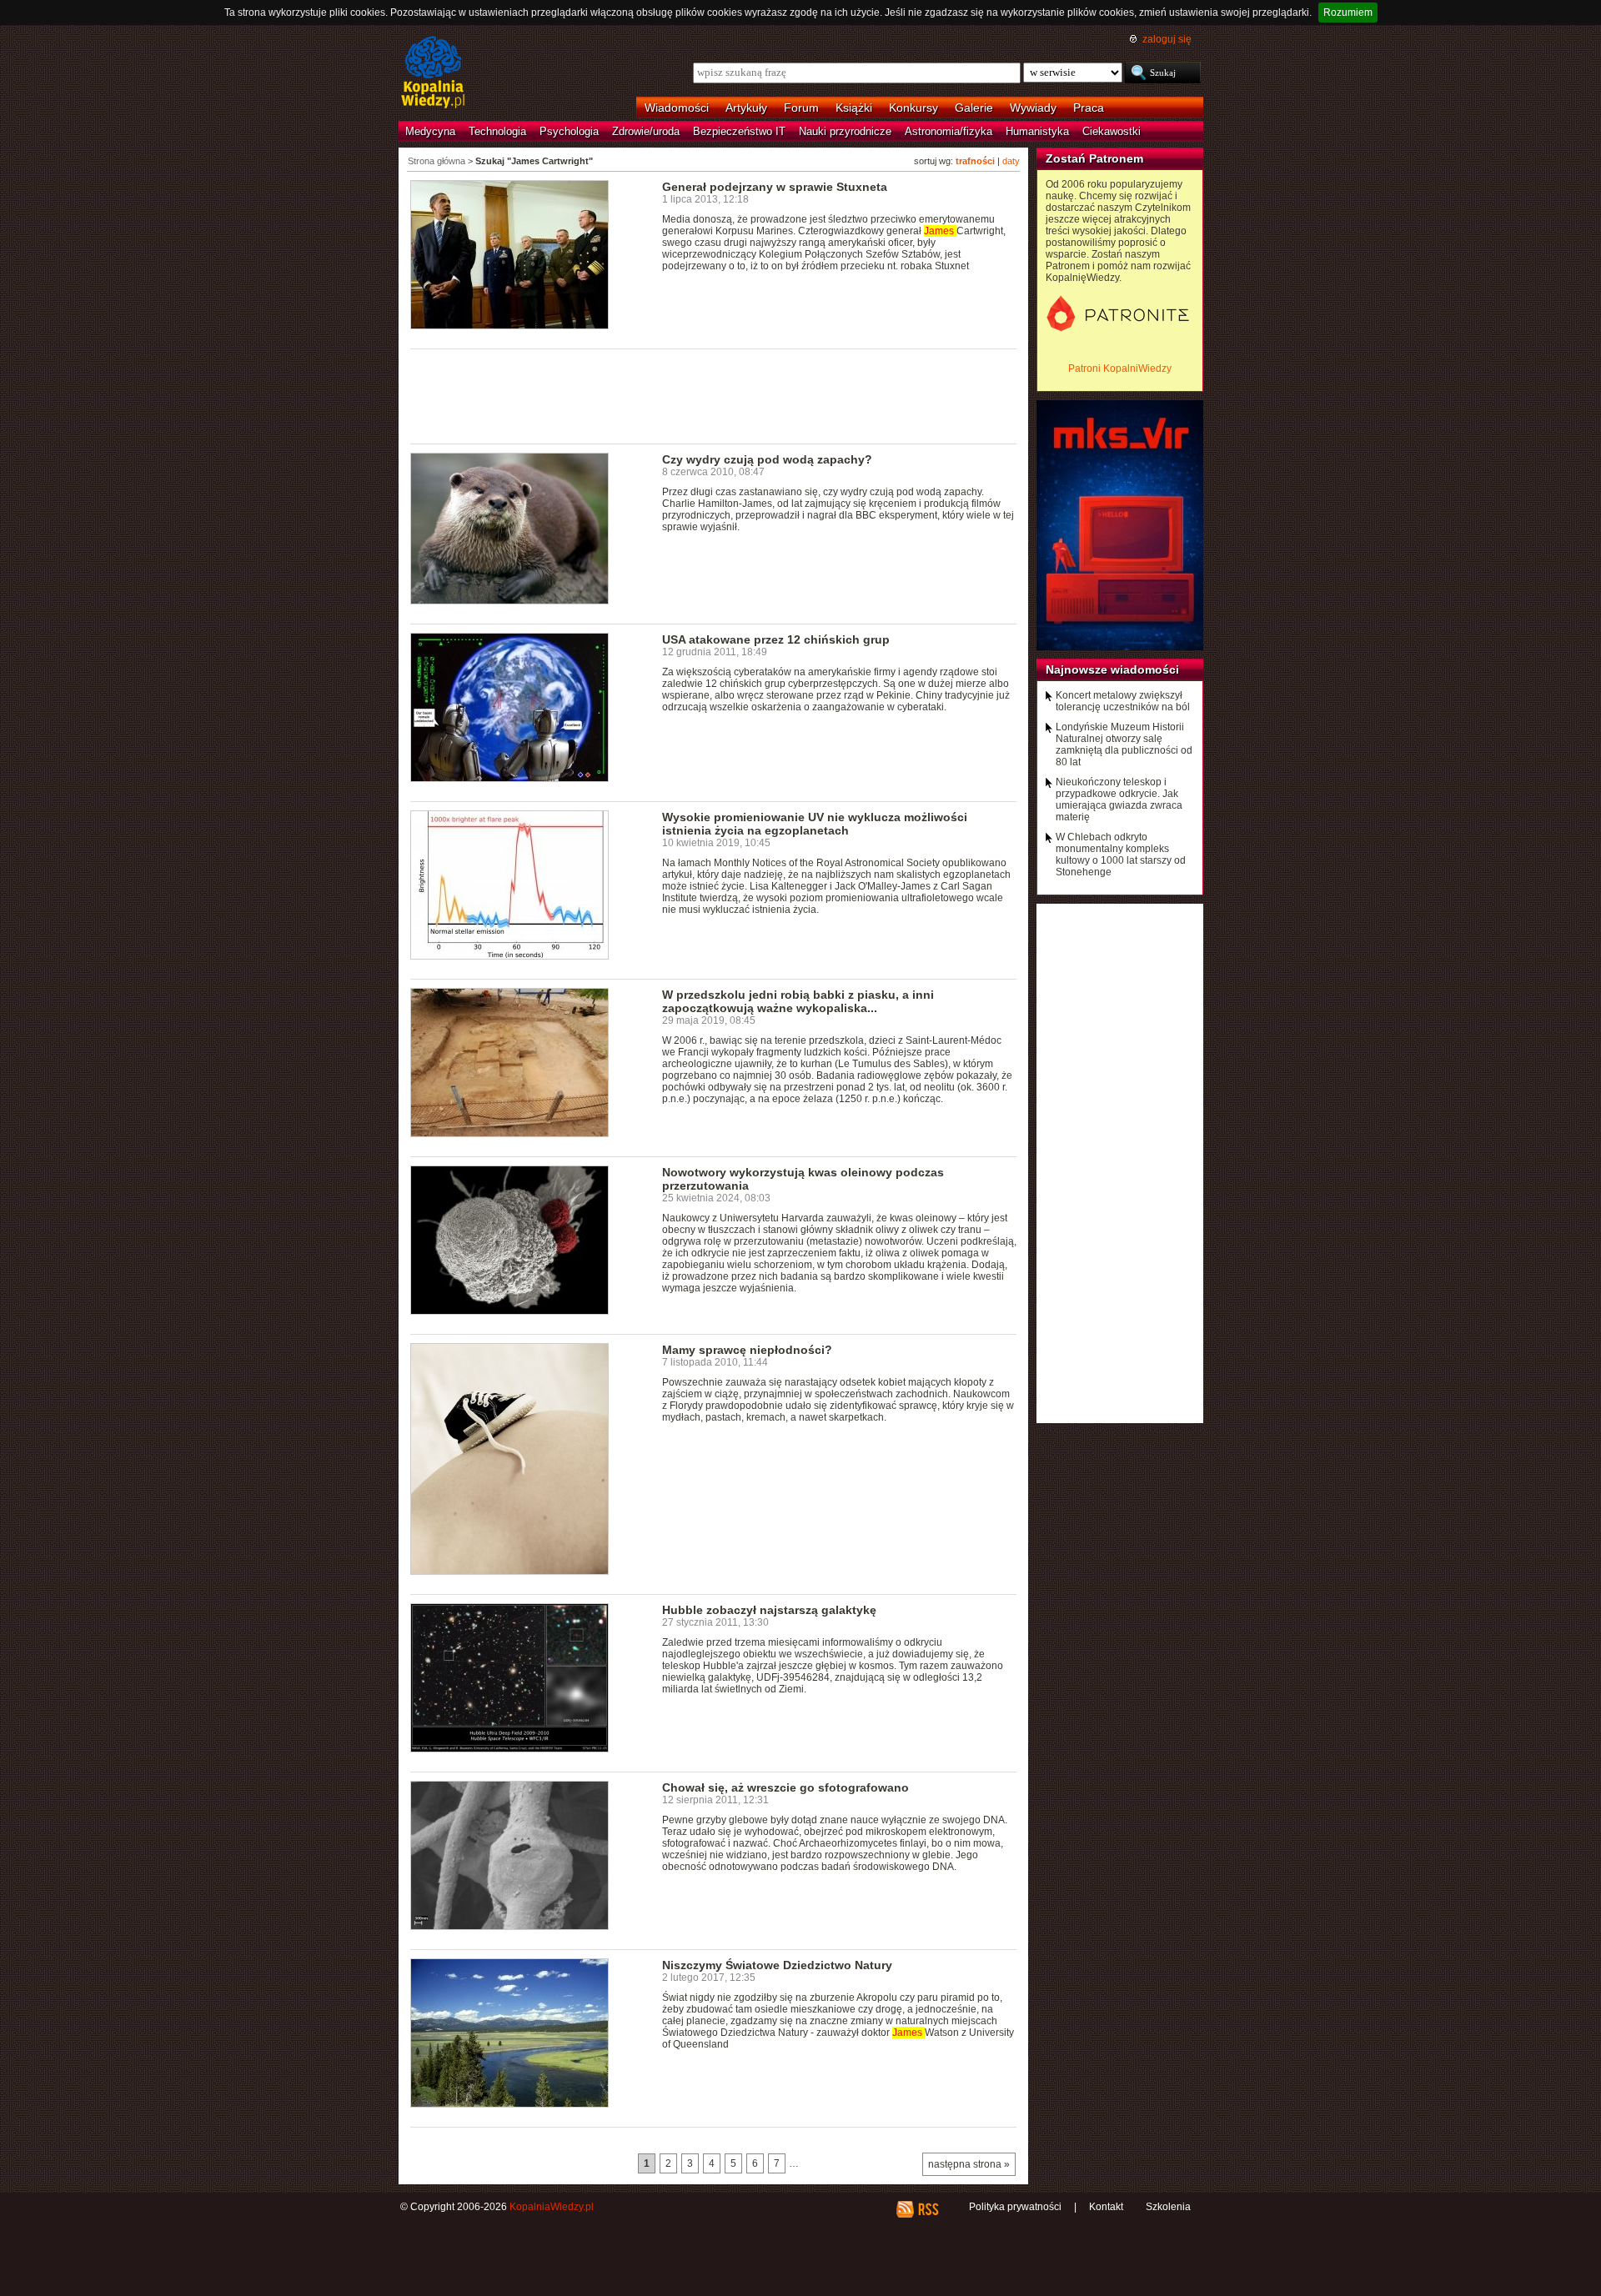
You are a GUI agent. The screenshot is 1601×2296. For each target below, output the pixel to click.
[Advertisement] (714, 395)
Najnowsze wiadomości (1112, 669)
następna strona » (969, 2164)
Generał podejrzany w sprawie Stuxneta (775, 187)
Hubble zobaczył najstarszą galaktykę (769, 1610)
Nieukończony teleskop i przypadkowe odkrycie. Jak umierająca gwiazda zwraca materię (1119, 800)
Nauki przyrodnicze (845, 131)
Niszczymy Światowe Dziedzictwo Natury (777, 1965)
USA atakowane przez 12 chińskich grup (776, 639)
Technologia (497, 131)
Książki (854, 108)
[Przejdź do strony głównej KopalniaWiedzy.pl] (433, 73)
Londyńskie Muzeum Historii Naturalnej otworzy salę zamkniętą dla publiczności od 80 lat (1124, 744)
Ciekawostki (1112, 131)
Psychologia (569, 131)
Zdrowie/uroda (646, 131)
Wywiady (1033, 108)
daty (1011, 161)
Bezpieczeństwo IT (739, 131)
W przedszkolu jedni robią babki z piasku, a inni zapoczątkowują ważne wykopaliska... (798, 1001)
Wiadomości (677, 108)
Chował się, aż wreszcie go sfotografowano (785, 1787)
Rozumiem (1348, 13)
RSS (928, 2209)
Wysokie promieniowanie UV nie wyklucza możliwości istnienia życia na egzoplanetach (815, 824)
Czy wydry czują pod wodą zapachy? (767, 459)
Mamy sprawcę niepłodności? (747, 1350)
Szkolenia (1168, 2207)
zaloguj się (1167, 39)
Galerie (974, 108)
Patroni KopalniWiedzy (1120, 368)
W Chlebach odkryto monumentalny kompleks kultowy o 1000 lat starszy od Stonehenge (1121, 855)
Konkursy (913, 108)
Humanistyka (1037, 131)
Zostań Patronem (1094, 158)
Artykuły (746, 108)
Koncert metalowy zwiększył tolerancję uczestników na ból (1123, 701)
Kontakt (1106, 2207)
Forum (801, 108)
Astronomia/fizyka (949, 131)
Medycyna (430, 131)
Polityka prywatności (1015, 2207)
